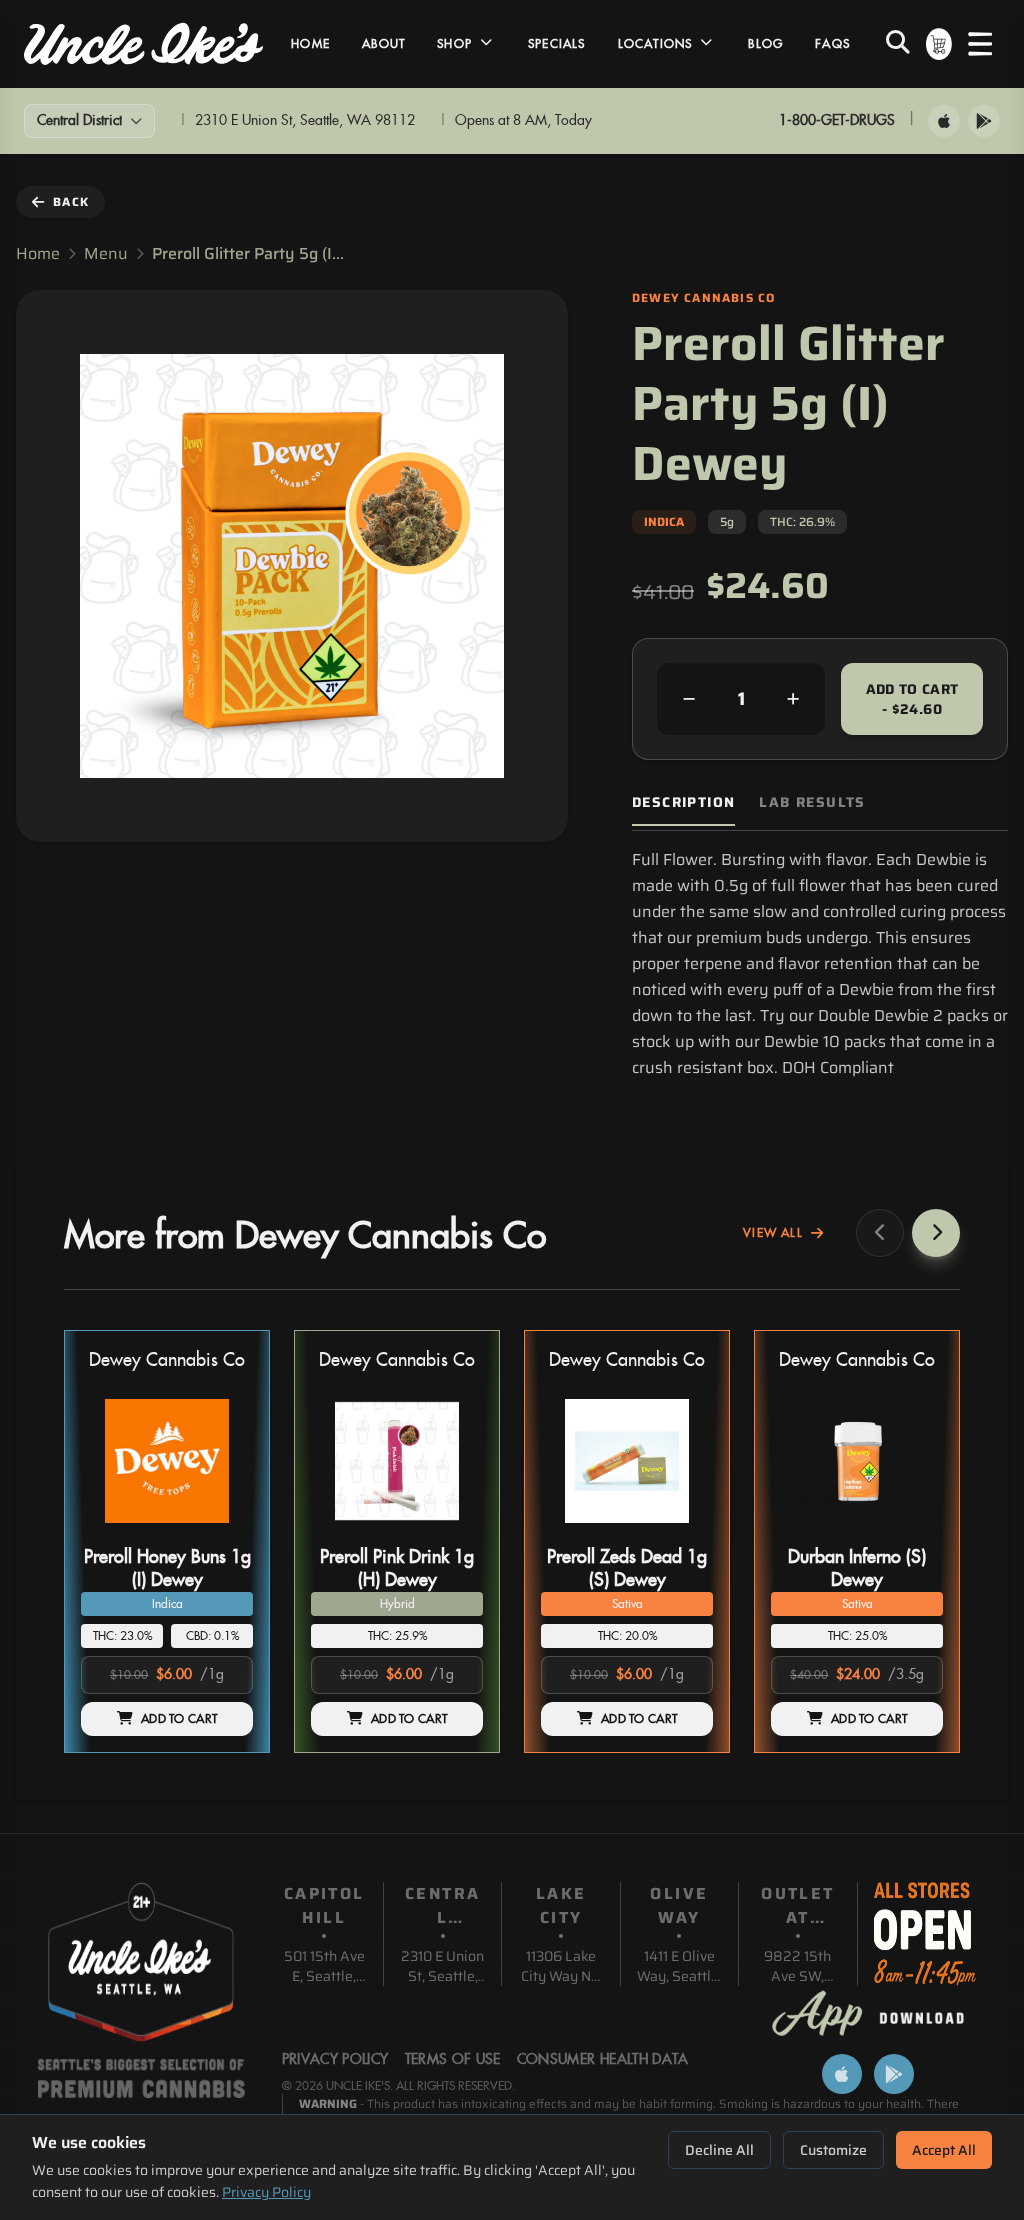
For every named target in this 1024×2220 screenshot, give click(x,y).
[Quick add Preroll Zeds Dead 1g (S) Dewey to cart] (681, 1531)
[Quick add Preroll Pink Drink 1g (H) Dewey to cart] (451, 1531)
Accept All (944, 2150)
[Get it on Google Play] (984, 121)
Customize (833, 2150)
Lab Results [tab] (812, 802)
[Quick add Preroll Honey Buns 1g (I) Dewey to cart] (221, 1531)
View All (773, 1233)
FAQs (832, 44)
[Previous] (880, 1233)
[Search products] (898, 44)
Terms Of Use (453, 2060)
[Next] (936, 1233)
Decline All (719, 2150)
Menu (106, 254)
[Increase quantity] (793, 699)
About (383, 44)
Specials (557, 44)
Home (310, 44)
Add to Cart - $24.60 (912, 699)
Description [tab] (683, 802)
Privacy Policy (266, 2192)
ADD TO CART (179, 1719)
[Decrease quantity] (689, 699)
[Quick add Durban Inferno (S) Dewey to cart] (911, 1531)
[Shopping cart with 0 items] (939, 44)
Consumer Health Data (603, 2060)
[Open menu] (980, 44)
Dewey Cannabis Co (167, 1360)
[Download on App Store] (944, 121)
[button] (167, 1541)
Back (71, 201)
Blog (765, 44)
